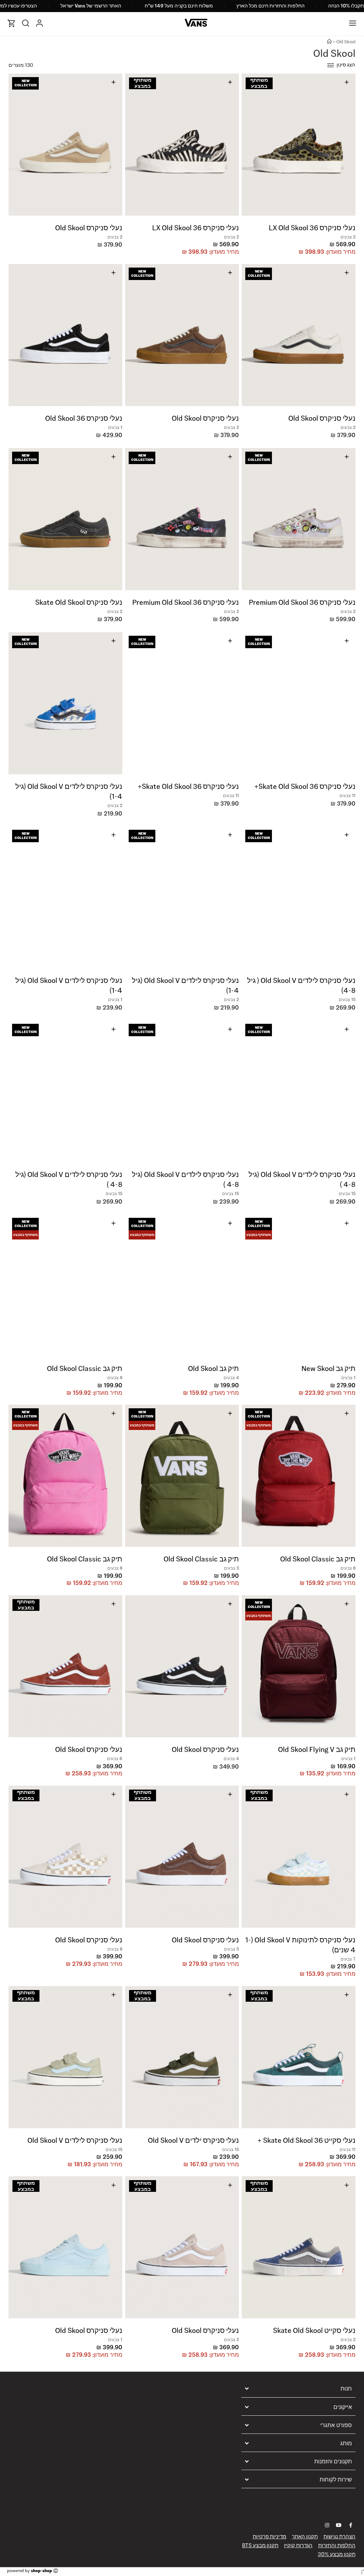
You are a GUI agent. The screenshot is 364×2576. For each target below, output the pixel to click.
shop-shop (41, 2570)
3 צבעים (231, 1568)
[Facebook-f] (350, 2525)
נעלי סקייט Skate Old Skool (314, 2330)
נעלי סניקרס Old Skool (89, 228)
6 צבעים (115, 1758)
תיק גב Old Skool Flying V (317, 1749)
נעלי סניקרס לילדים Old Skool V (75, 2140)
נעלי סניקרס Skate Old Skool (79, 602)
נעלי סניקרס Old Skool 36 (84, 418)
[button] (349, 142)
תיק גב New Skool (328, 1368)
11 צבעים (347, 795)
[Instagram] (327, 2525)
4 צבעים (231, 1378)
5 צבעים (231, 1949)
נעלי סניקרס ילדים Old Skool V (193, 2140)
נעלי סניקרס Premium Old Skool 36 (302, 602)
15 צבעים (347, 999)
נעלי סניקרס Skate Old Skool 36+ (305, 786)
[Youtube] (339, 2525)
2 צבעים (348, 237)
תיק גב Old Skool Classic (85, 1368)
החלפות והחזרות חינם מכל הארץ (271, 6)
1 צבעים (115, 427)
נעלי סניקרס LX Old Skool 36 (312, 228)
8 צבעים (115, 1378)
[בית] (329, 42)
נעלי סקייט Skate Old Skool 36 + (306, 2140)
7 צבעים (348, 1959)
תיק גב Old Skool (213, 1368)
